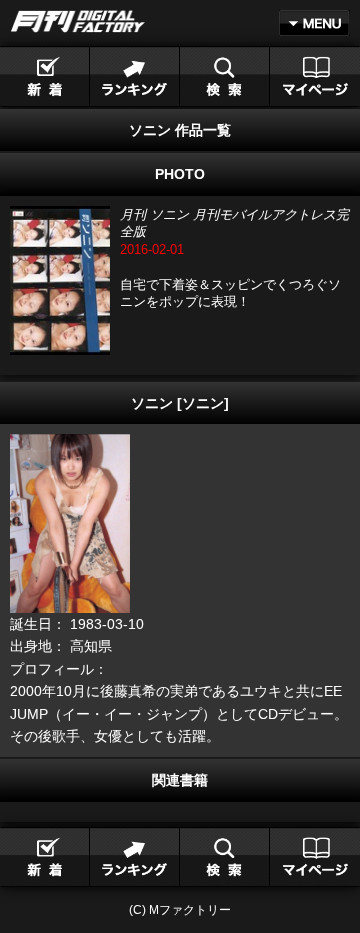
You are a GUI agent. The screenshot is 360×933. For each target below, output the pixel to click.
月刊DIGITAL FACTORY (78, 21)
